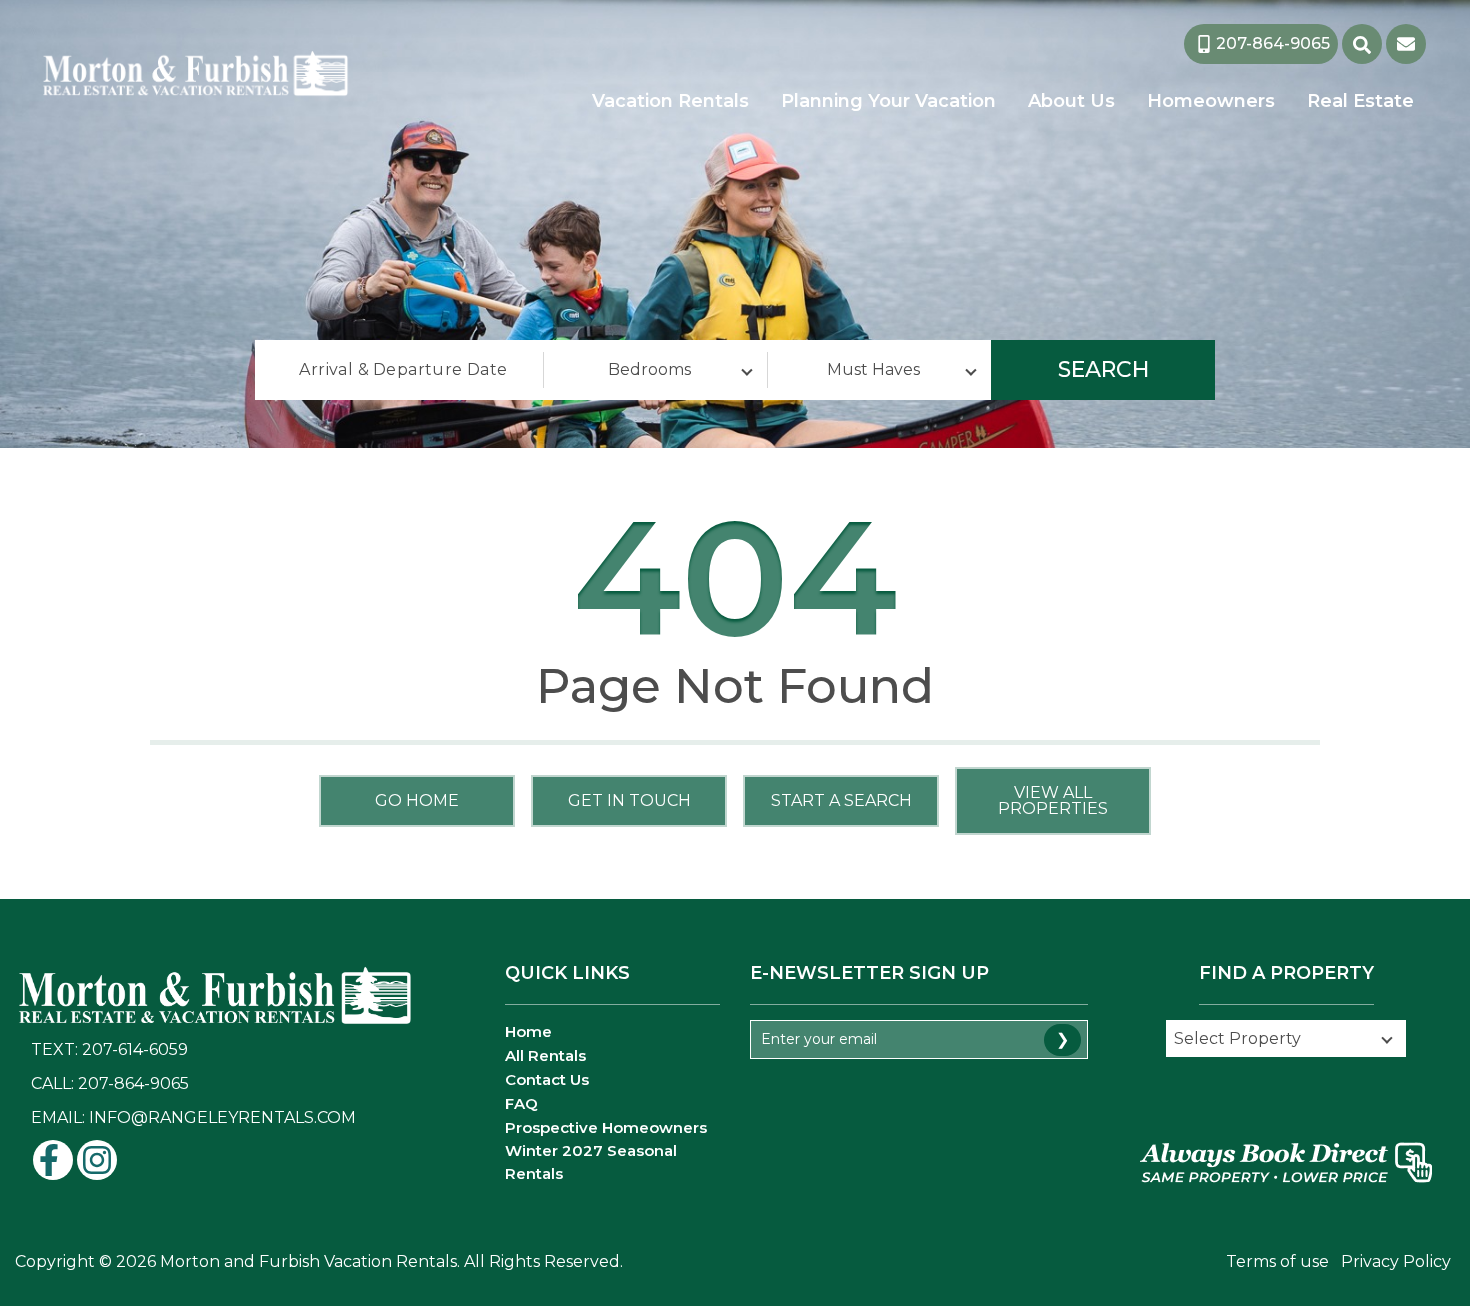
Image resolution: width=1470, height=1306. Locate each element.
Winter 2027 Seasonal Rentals (591, 1162)
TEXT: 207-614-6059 (109, 1049)
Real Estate (1360, 101)
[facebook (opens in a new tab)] (53, 1160)
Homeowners (1211, 101)
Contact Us (547, 1079)
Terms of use (1277, 1261)
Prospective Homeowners (606, 1127)
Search (1103, 369)
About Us (1071, 101)
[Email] (1406, 44)
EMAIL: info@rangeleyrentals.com (193, 1117)
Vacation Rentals (670, 101)
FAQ (521, 1103)
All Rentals (545, 1055)
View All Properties (1053, 800)
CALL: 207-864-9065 (110, 1083)
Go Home (417, 800)
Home (528, 1031)
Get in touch (629, 800)
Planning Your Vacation (888, 101)
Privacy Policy (1396, 1261)
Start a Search (841, 800)
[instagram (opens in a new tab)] (97, 1160)
